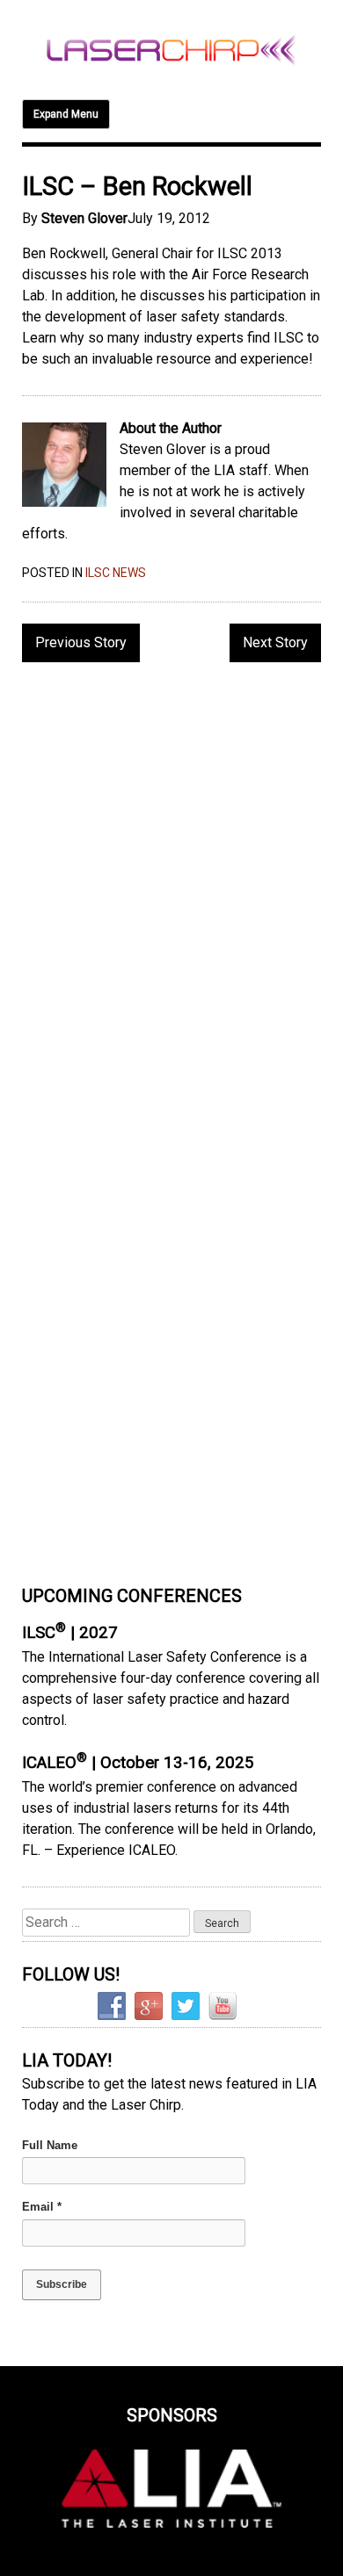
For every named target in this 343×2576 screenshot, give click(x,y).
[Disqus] (171, 903)
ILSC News (116, 573)
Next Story (275, 642)
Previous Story (81, 642)
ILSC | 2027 (70, 1633)
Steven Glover (84, 218)
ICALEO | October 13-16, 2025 (138, 1763)
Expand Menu (66, 114)
